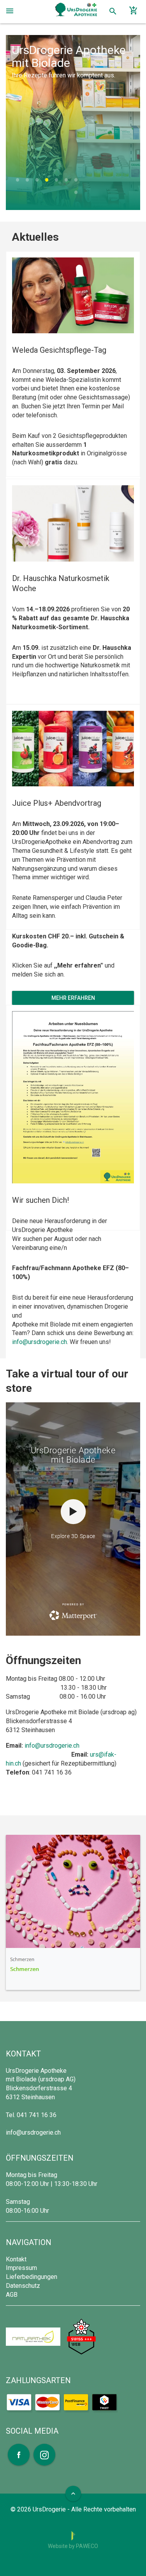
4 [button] (47, 182)
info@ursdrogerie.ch (40, 1342)
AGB (12, 2295)
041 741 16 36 (37, 2115)
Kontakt (16, 2259)
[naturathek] (34, 2336)
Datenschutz (23, 2286)
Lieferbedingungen (32, 2277)
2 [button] (27, 182)
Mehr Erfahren (73, 998)
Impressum (21, 2268)
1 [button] (17, 182)
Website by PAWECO (73, 2546)
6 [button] (66, 182)
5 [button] (56, 182)
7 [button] (76, 182)
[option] (73, 122)
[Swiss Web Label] (81, 2336)
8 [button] (76, 195)
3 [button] (37, 182)
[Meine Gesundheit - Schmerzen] (73, 1912)
